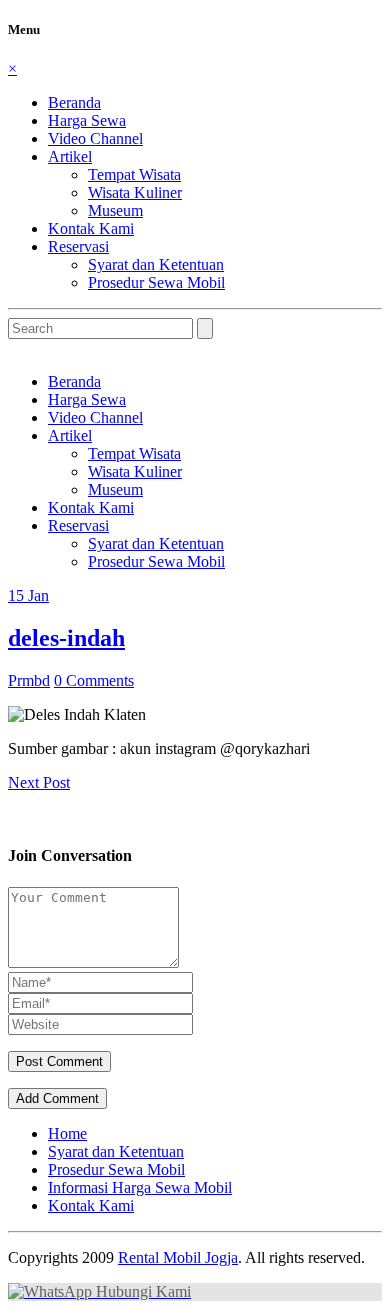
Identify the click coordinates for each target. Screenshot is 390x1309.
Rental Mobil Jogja (178, 1257)
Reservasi (78, 246)
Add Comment (57, 1098)
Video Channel (95, 138)
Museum (115, 210)
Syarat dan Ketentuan (156, 264)
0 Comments (94, 680)
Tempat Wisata (134, 174)
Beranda (74, 102)
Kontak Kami (91, 228)
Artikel (70, 156)
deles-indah (66, 638)
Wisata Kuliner (135, 192)
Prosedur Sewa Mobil (156, 282)
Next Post (39, 782)
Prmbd (29, 680)
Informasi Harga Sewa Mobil (140, 1187)
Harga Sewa (87, 120)
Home (67, 1133)
